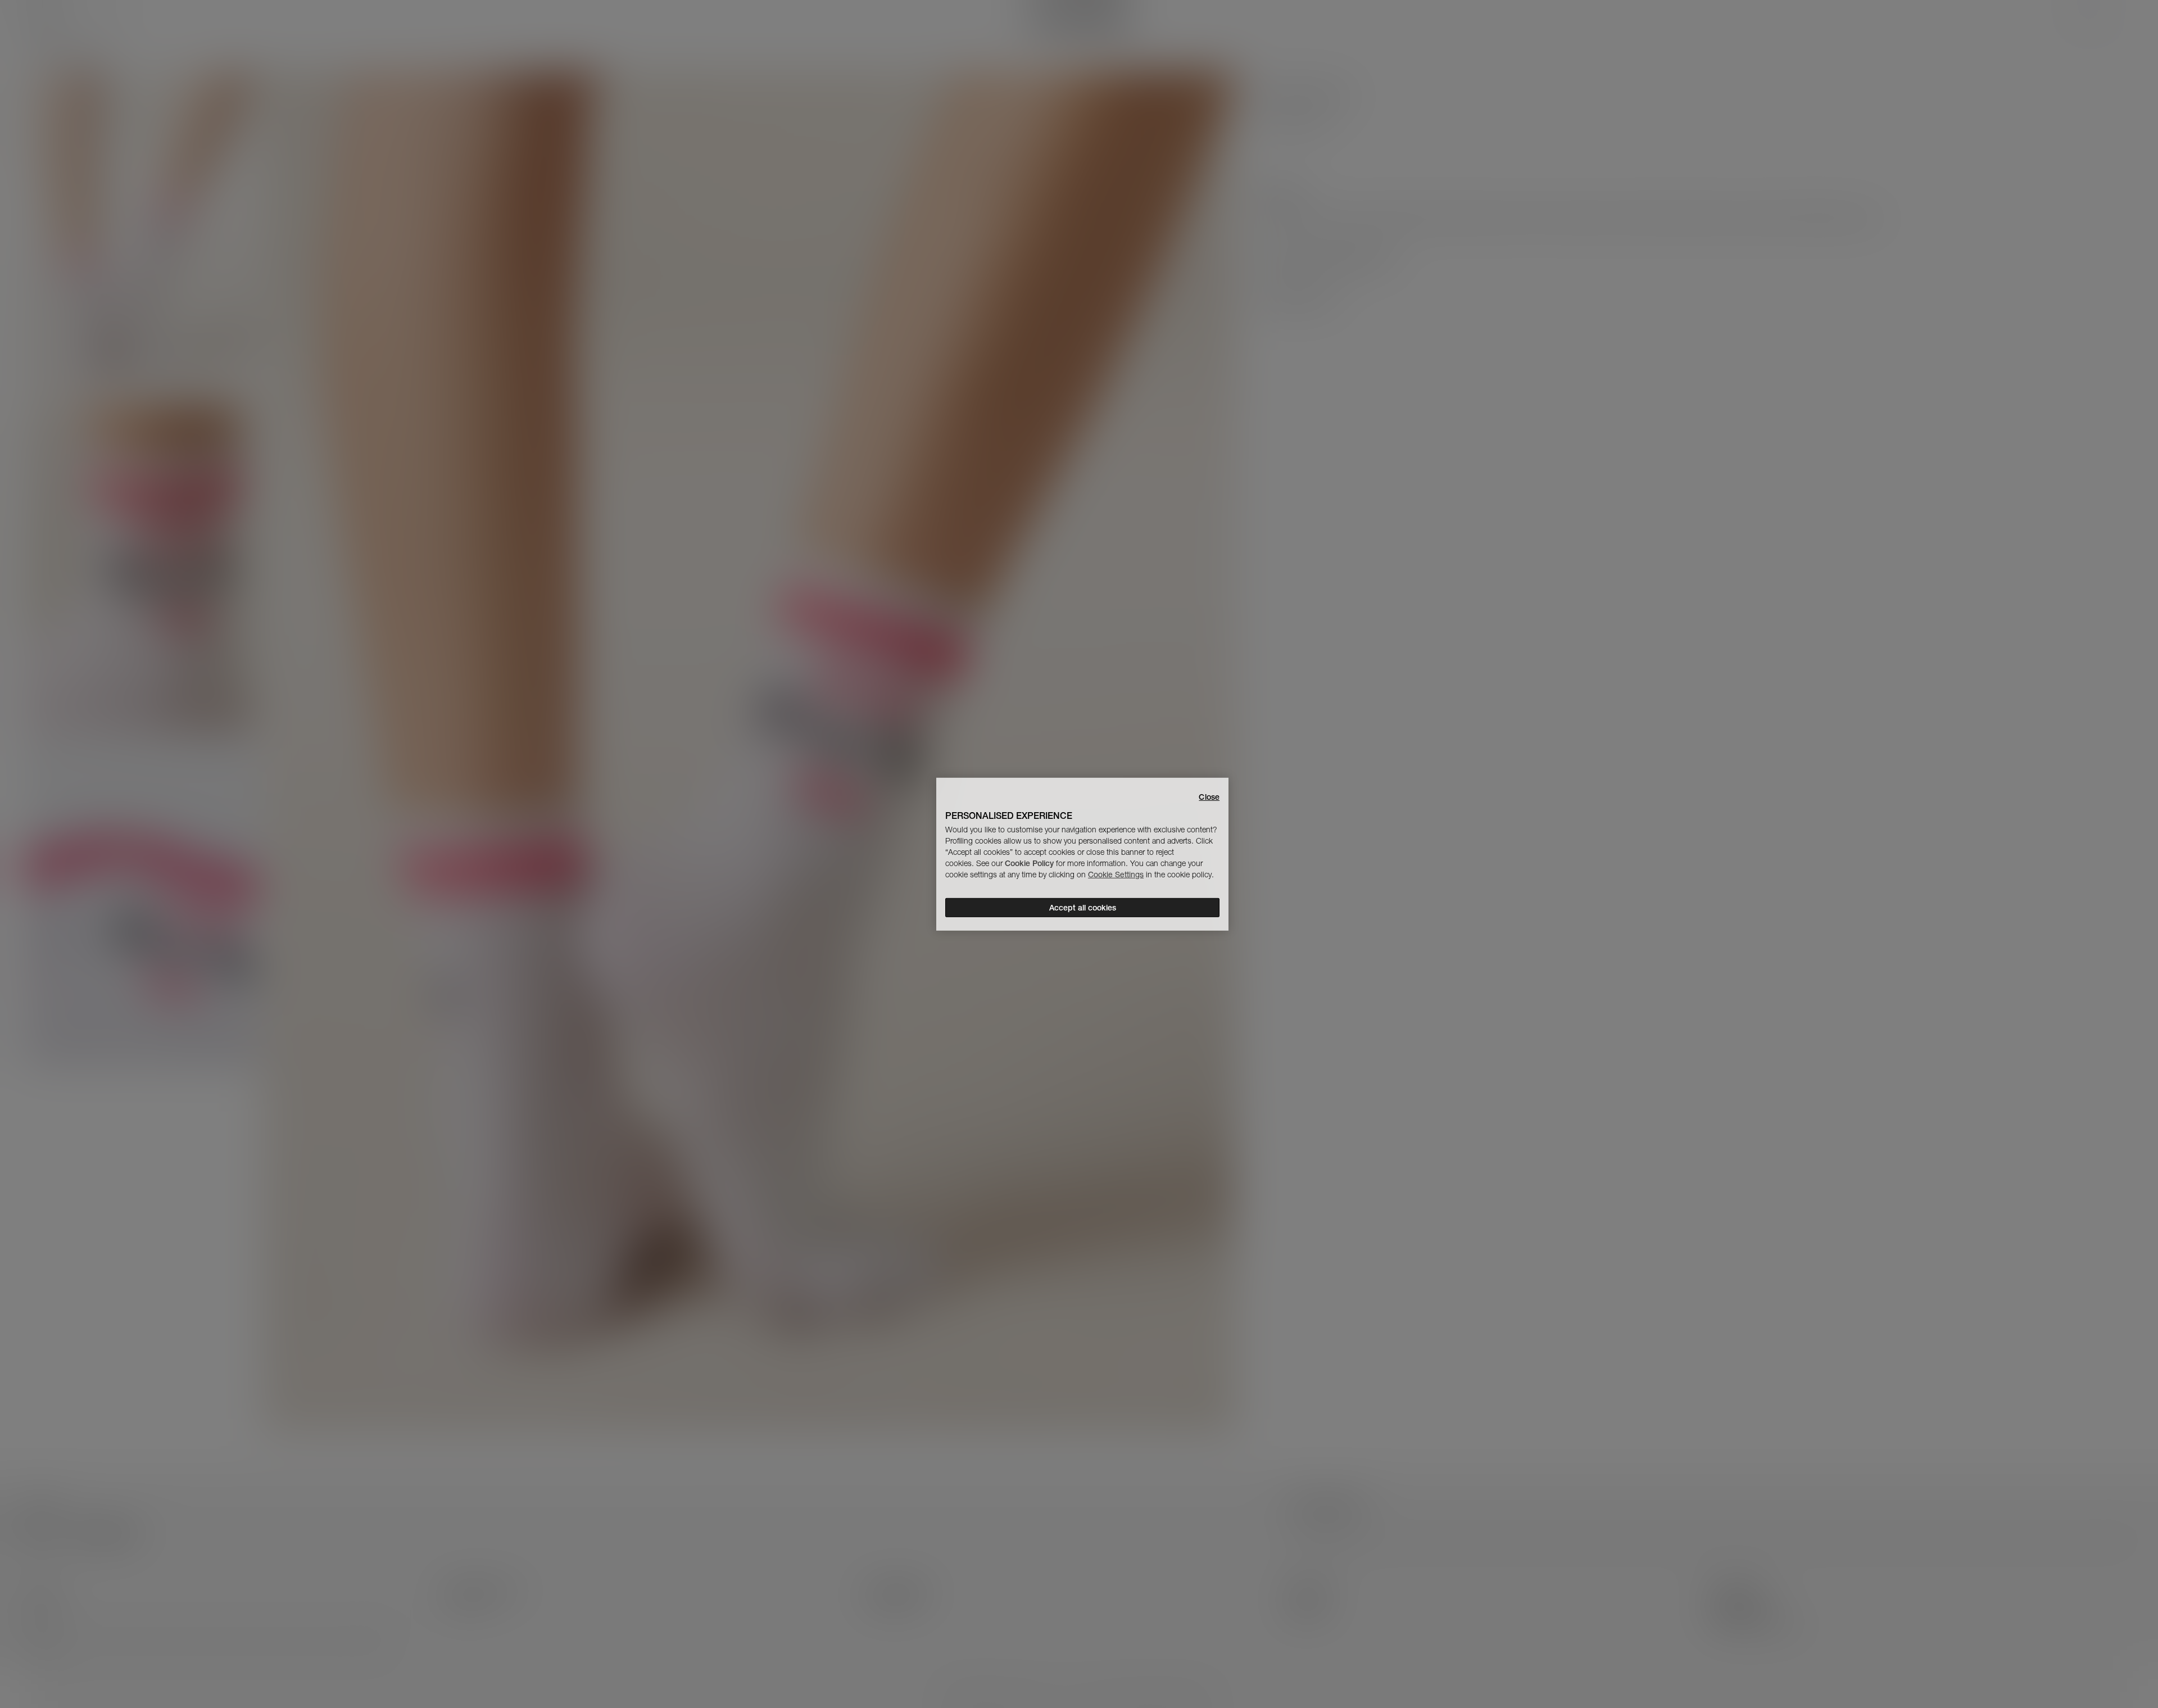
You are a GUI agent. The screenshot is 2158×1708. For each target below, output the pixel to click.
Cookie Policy (1029, 863)
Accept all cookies (1083, 908)
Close (1209, 796)
